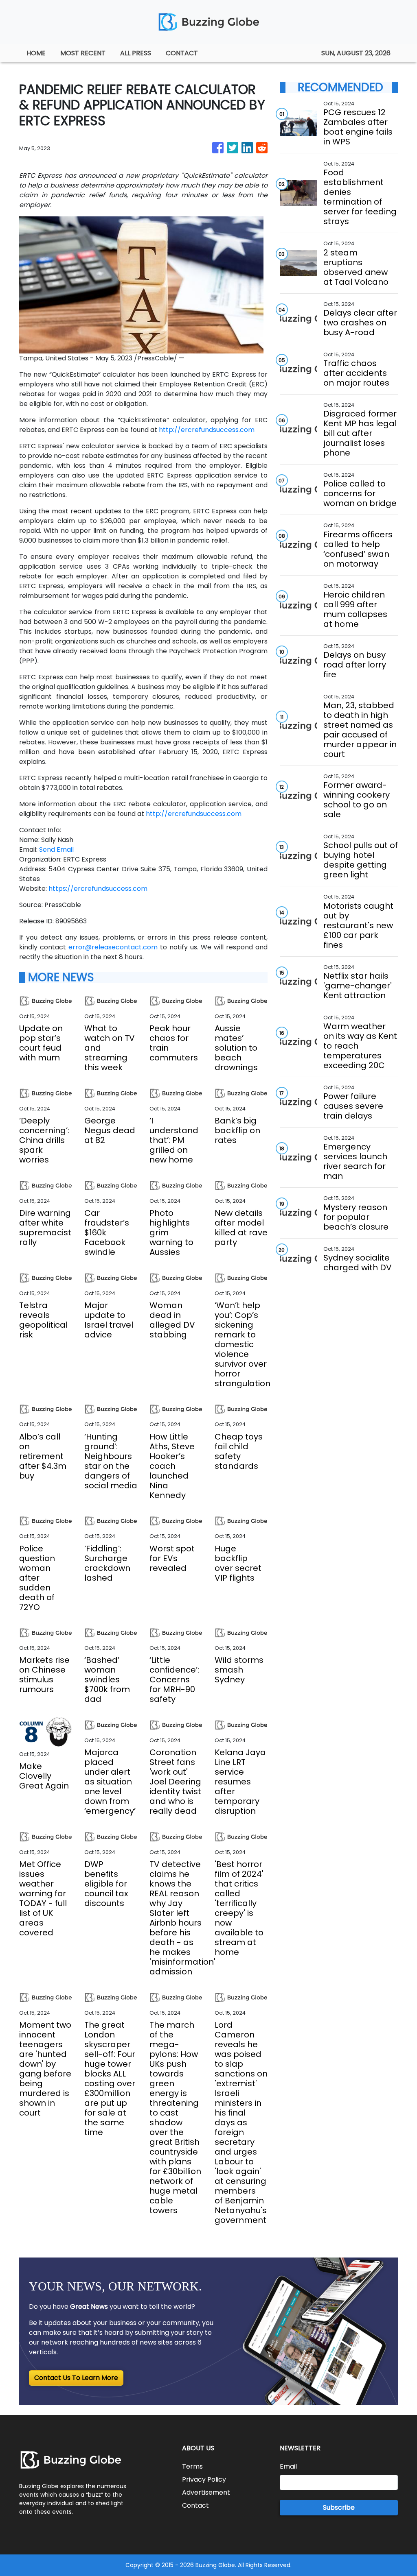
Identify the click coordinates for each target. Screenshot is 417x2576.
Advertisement (206, 2492)
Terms (192, 2466)
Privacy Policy (204, 2479)
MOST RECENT (83, 53)
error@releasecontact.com (113, 947)
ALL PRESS (136, 53)
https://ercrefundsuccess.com (98, 889)
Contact (195, 2505)
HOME (36, 53)
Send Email (56, 850)
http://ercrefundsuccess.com (207, 430)
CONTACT (182, 53)
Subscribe (339, 2507)
